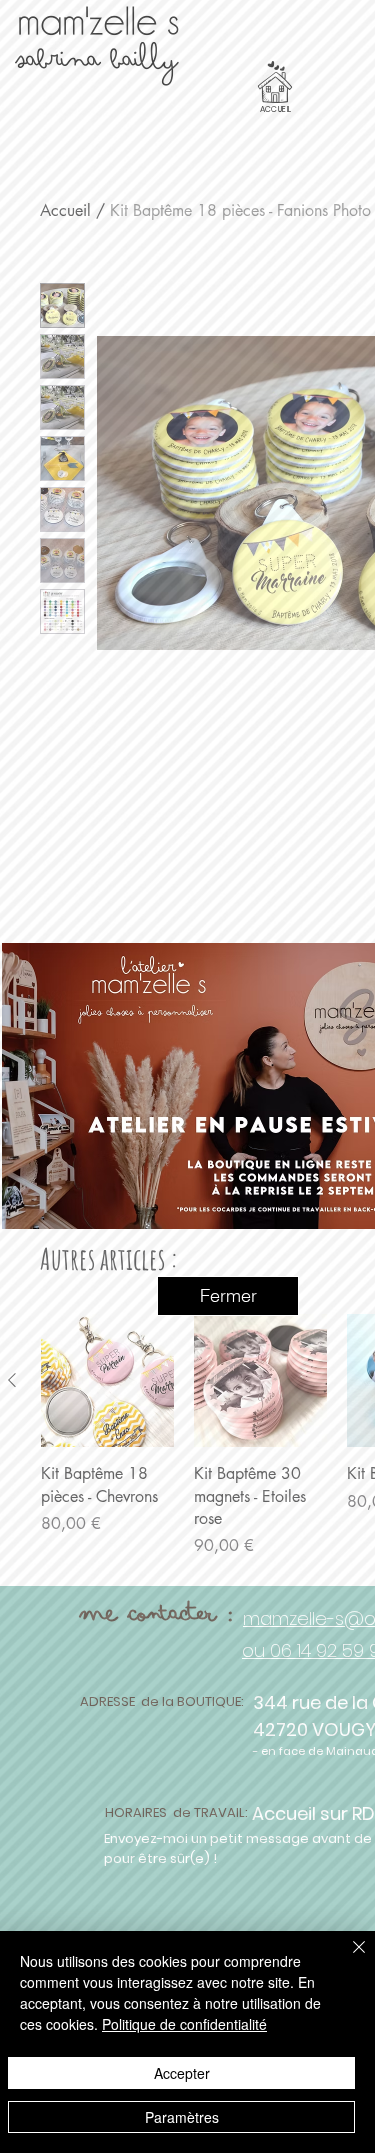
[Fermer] (347, 1959)
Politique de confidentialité (184, 2024)
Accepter (182, 2073)
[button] (228, 1296)
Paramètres (182, 2117)
